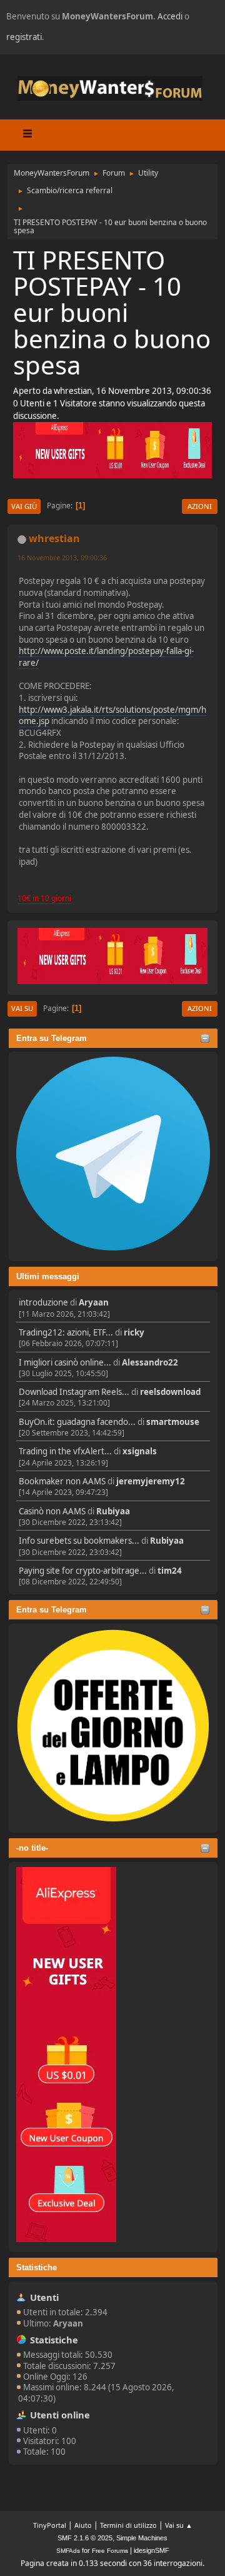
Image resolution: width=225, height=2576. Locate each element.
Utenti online (60, 2415)
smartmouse (173, 1422)
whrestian (54, 538)
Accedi (170, 16)
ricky (134, 1332)
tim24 (170, 1571)
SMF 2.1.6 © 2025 (85, 2538)
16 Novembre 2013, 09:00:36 (62, 557)
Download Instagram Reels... (74, 1392)
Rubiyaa (113, 1511)
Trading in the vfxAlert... (65, 1451)
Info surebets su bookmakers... (79, 1541)
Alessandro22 (150, 1362)
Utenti (44, 2297)
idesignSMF (152, 2550)
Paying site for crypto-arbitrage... (83, 1571)
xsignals (140, 1451)
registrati (24, 37)
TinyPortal (50, 2525)
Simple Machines (142, 2538)
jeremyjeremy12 (151, 1481)
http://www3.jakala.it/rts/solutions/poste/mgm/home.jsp (112, 716)
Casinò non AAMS (52, 1511)
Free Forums (110, 2551)
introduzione (43, 1302)
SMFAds (68, 2551)
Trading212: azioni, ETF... (66, 1332)
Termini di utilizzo (128, 2525)
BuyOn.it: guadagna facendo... (77, 1422)
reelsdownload (170, 1392)
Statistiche (37, 2267)
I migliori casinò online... (65, 1362)
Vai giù (24, 506)
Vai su (22, 1008)
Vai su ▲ (179, 2525)
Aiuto (83, 2525)
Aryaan (94, 1302)
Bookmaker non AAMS (62, 1481)
